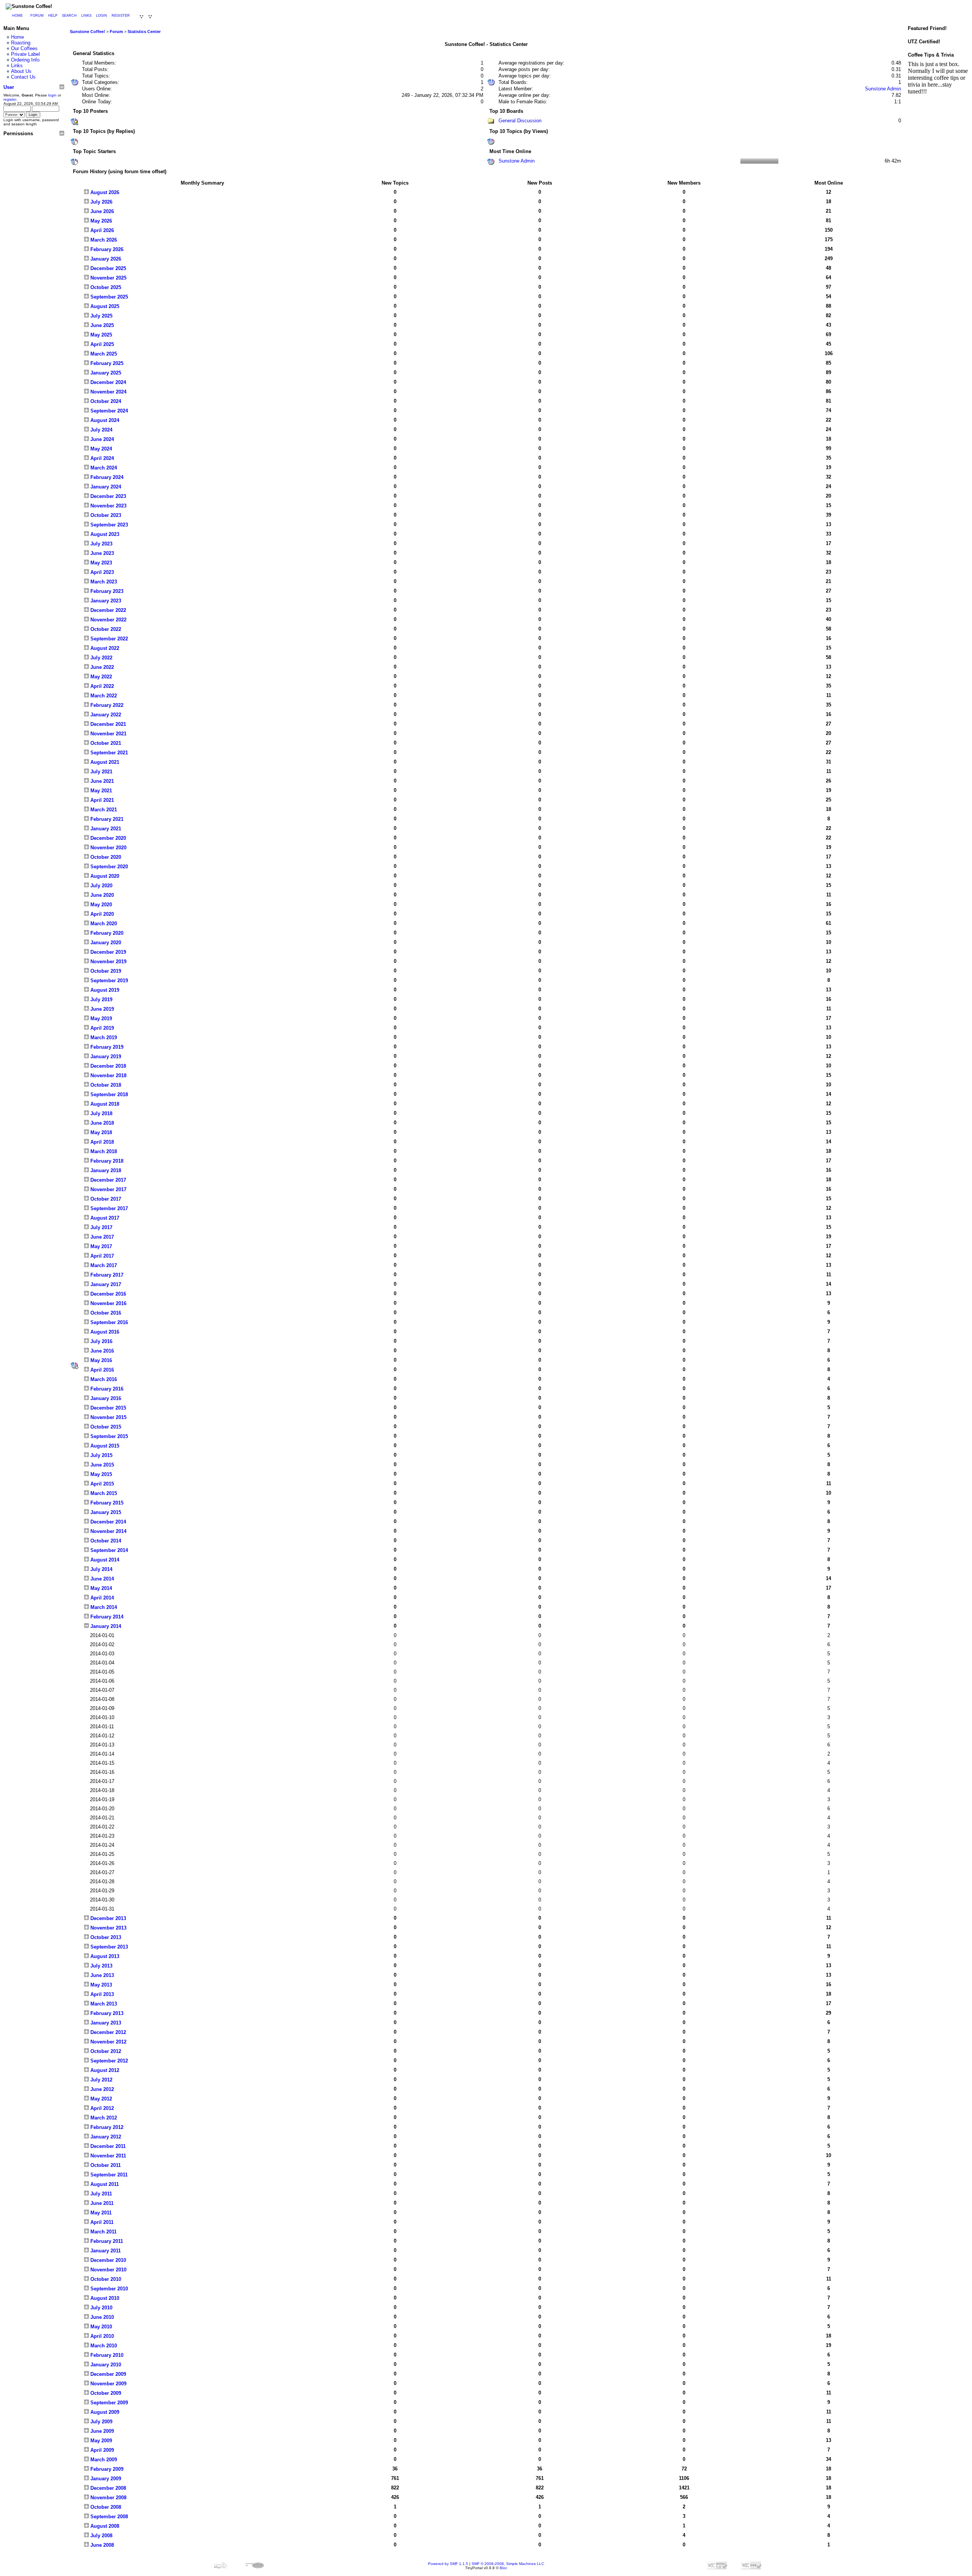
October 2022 (105, 629)
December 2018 (107, 1066)
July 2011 (100, 2194)
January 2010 (105, 2365)
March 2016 (103, 1379)
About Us (21, 71)
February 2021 (106, 819)
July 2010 (101, 2308)
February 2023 (106, 591)
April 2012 (101, 2108)
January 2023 (105, 601)
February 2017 (106, 1275)
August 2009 (104, 2412)
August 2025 (104, 306)
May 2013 (100, 1985)
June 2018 (101, 1123)
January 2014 (105, 1626)
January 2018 (105, 1170)
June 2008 (101, 2545)
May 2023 (100, 563)
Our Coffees (24, 48)
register (10, 99)
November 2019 (108, 962)
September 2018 (108, 1094)
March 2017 (103, 1265)
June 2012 (101, 2089)
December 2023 (107, 496)
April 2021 (101, 800)
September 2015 (108, 1436)
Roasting (21, 43)
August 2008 (104, 2526)
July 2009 (101, 2422)
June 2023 (101, 553)
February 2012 (106, 2127)
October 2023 (105, 515)
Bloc (503, 2568)
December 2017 (107, 1180)
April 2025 (101, 344)
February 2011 (106, 2241)
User (9, 87)
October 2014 (105, 1541)
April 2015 (101, 1484)
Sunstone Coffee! (88, 32)
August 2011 (104, 2184)
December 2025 (107, 268)
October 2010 (105, 2279)
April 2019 (101, 1028)
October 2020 (105, 857)
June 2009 (101, 2431)
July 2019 (101, 1000)
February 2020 (106, 933)
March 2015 (103, 1493)
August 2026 (104, 192)
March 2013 (103, 2004)
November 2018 (108, 1075)
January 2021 (105, 829)
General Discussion (520, 121)
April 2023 (101, 572)
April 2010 (101, 2336)
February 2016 (106, 1389)
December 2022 (107, 610)
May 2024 (100, 449)
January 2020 (105, 943)
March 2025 (103, 354)
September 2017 (108, 1208)
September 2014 (108, 1550)
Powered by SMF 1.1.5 (448, 2564)
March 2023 (103, 582)
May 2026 (100, 221)
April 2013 (101, 1994)
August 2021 (104, 762)
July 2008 (101, 2536)
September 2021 (108, 753)
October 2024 (105, 401)
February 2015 (106, 1503)
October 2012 (105, 2051)
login (52, 95)
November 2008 (108, 2498)
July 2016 (101, 1341)
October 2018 (105, 1085)
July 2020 (101, 886)
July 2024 (101, 430)
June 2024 (101, 439)
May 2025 (100, 335)
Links (86, 16)
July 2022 (101, 658)
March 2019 (103, 1038)
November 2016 (108, 1303)
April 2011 (101, 2222)
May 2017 (100, 1246)
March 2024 (103, 468)
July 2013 (101, 1966)
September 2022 (108, 639)
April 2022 (101, 686)
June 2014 (101, 1579)
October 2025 (105, 287)
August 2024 (104, 420)
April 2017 (101, 1256)
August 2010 (104, 2298)
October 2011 (105, 2165)
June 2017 (101, 1237)
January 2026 (105, 259)
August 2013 (104, 1956)
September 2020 (108, 867)
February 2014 (106, 1617)
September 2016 (108, 1322)
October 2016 (105, 1313)
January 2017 (105, 1284)
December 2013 (107, 1918)
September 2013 (108, 1947)
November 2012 (108, 2042)
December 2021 (107, 724)
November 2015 (108, 1417)
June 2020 (101, 895)
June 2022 (101, 667)
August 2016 (104, 1332)
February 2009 (106, 2469)
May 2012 (100, 2099)
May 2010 (100, 2327)
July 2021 (101, 772)
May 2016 (100, 1360)
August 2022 (104, 648)
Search (69, 16)
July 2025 (101, 316)
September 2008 (108, 2517)
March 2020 (103, 924)
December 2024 (107, 382)
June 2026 (101, 211)
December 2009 (107, 2374)
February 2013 (106, 2013)
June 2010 (101, 2317)
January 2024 (105, 487)
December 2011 (107, 2146)
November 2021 (108, 734)
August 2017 (104, 1218)
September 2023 (108, 525)
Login (102, 16)
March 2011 (103, 2232)
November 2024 (108, 392)
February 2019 (106, 1047)
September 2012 (108, 2061)
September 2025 (108, 297)
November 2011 (107, 2156)
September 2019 (108, 981)
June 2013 (101, 1975)
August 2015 (104, 1446)
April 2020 (101, 914)
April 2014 (101, 1598)
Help (53, 16)
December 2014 (107, 1522)
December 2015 (107, 1408)
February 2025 (106, 363)
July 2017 (101, 1227)
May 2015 (100, 1474)
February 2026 (106, 249)
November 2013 (108, 1928)
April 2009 (101, 2450)
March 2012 (103, 2118)
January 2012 (105, 2137)
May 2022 (100, 677)
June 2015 (101, 1465)
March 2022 (103, 696)
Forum (37, 16)
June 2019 (101, 1009)
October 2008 (105, 2507)
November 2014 (108, 1531)
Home (17, 16)
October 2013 (105, 1937)
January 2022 (105, 715)
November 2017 (108, 1189)
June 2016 (101, 1351)
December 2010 (107, 2260)
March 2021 (103, 810)
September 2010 (108, 2289)
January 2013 (105, 2023)
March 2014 (103, 1607)
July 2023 (101, 544)
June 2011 (101, 2203)
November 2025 (108, 278)
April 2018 (101, 1142)
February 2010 (106, 2355)
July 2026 (101, 202)
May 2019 (100, 1019)
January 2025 (105, 373)
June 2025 (101, 325)
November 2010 (108, 2270)
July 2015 (101, 1455)
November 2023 (108, 506)
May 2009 (100, 2441)
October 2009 (105, 2393)
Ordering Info (25, 60)
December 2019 (107, 952)
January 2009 (105, 2479)
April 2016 (101, 1370)
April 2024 (101, 458)
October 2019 (105, 971)
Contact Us (23, 77)
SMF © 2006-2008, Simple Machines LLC (508, 2564)
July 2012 (101, 2080)
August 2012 (104, 2070)
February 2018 (106, 1161)
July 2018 (101, 1113)
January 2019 (105, 1056)
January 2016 (105, 1398)
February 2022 (106, 705)
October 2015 (105, 1427)
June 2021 (101, 781)
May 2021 (100, 791)
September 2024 (108, 411)
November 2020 (108, 848)
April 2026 (101, 230)
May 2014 (100, 1588)
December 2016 (107, 1294)
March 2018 (103, 1151)
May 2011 (100, 2213)
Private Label (25, 54)
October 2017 (105, 1199)
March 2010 (103, 2346)
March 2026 (103, 240)
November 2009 (108, 2384)
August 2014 (104, 1560)
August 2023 (104, 534)
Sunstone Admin (883, 89)
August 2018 (104, 1104)
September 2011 (108, 2175)
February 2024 (106, 477)
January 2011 (105, 2251)
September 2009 (108, 2403)
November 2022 (108, 620)
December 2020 (107, 838)
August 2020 (104, 876)
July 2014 (101, 1569)
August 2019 (104, 990)
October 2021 (105, 743)
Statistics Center (144, 32)
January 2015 (105, 1512)
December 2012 (107, 2032)
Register (121, 16)
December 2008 (107, 2488)
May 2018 (100, 1132)
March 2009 (103, 2460)
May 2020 (100, 905)
